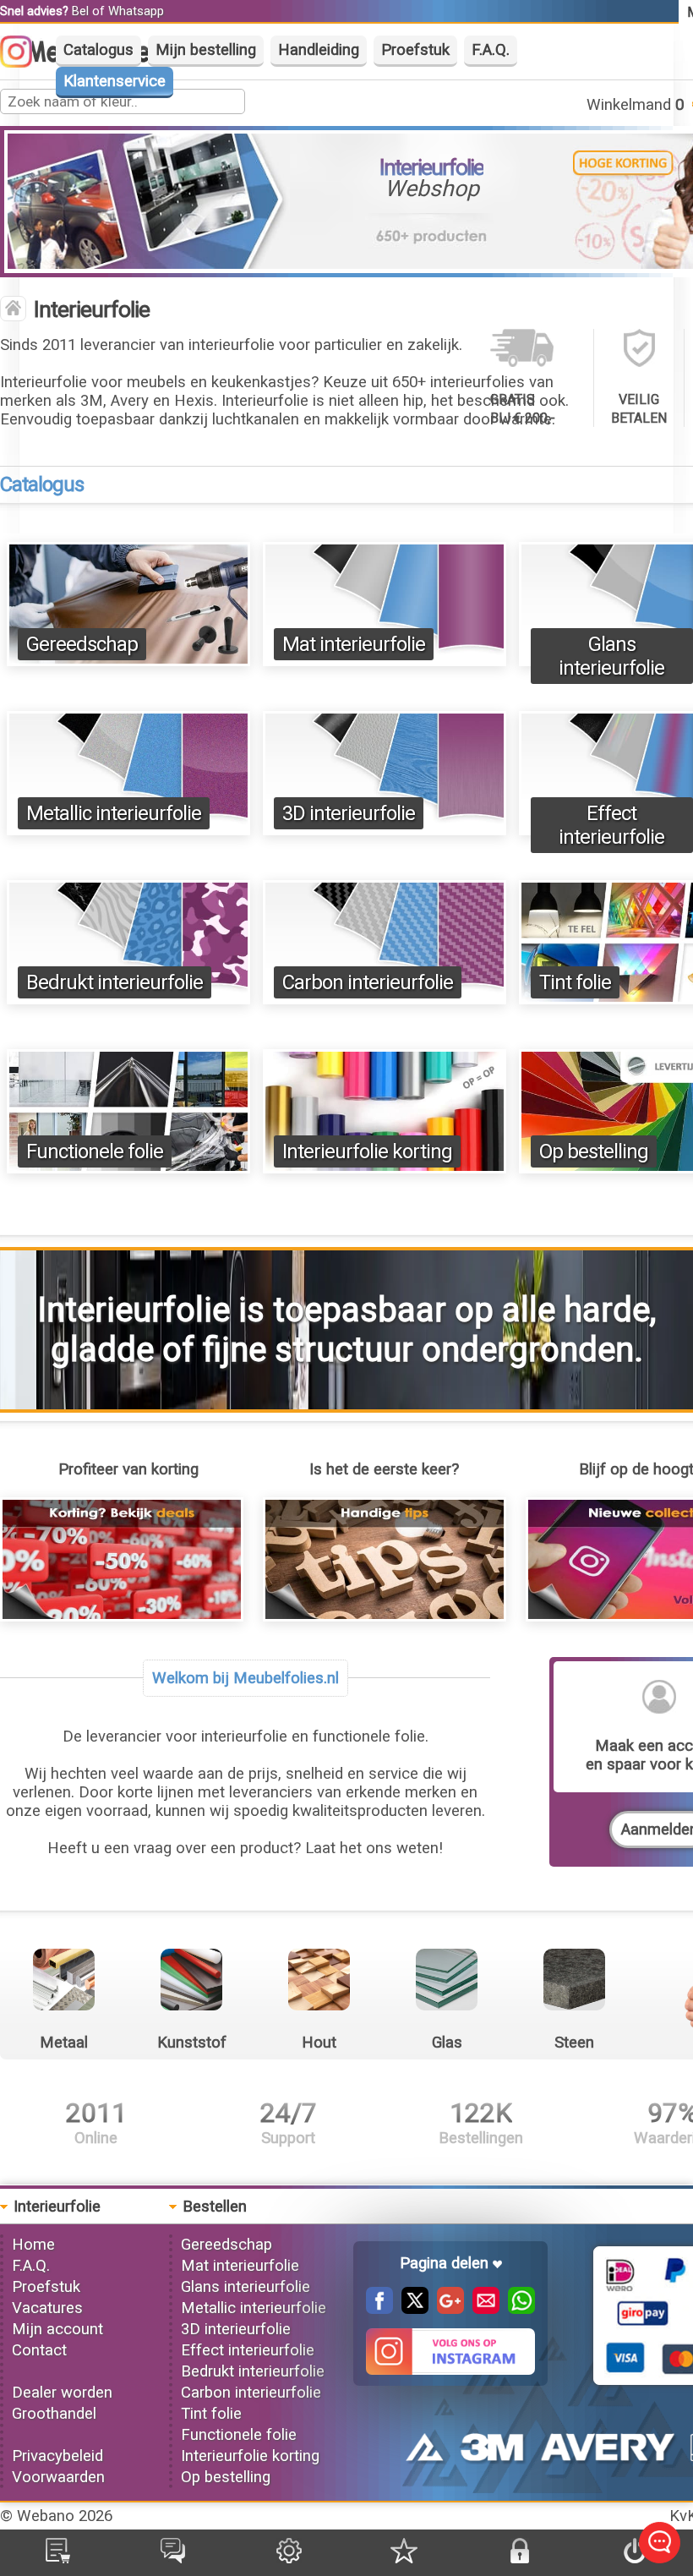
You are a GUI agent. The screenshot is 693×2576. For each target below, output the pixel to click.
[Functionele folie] (128, 1168)
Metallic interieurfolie (114, 813)
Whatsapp (136, 11)
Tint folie (575, 982)
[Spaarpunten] (404, 2558)
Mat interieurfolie (354, 644)
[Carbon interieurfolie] (385, 999)
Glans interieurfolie (611, 656)
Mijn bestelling (206, 50)
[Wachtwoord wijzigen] (520, 2558)
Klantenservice (115, 81)
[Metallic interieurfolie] (128, 830)
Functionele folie (95, 1151)
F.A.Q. (491, 50)
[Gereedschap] (128, 661)
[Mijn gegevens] (289, 2558)
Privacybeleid (57, 2456)
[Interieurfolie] (13, 310)
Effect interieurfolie (611, 825)
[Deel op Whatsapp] (517, 2309)
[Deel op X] (411, 2309)
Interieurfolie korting (367, 1151)
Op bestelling (594, 1151)
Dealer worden (62, 2393)
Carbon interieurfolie (368, 982)
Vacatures (47, 2308)
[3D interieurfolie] (385, 830)
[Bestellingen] (58, 2558)
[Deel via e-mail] (482, 2309)
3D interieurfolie (349, 813)
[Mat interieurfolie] (385, 661)
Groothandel (54, 2414)
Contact (39, 2350)
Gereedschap (82, 644)
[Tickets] (173, 2558)
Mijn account (57, 2329)
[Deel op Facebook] (379, 2309)
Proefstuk (415, 50)
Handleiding (319, 50)
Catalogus (98, 50)
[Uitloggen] (635, 2558)
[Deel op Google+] (446, 2309)
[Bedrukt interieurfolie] (128, 999)
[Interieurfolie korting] (385, 1168)
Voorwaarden (58, 2477)
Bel (80, 11)
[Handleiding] (385, 1616)
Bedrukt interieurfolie (115, 982)
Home (33, 2245)
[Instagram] (25, 63)
